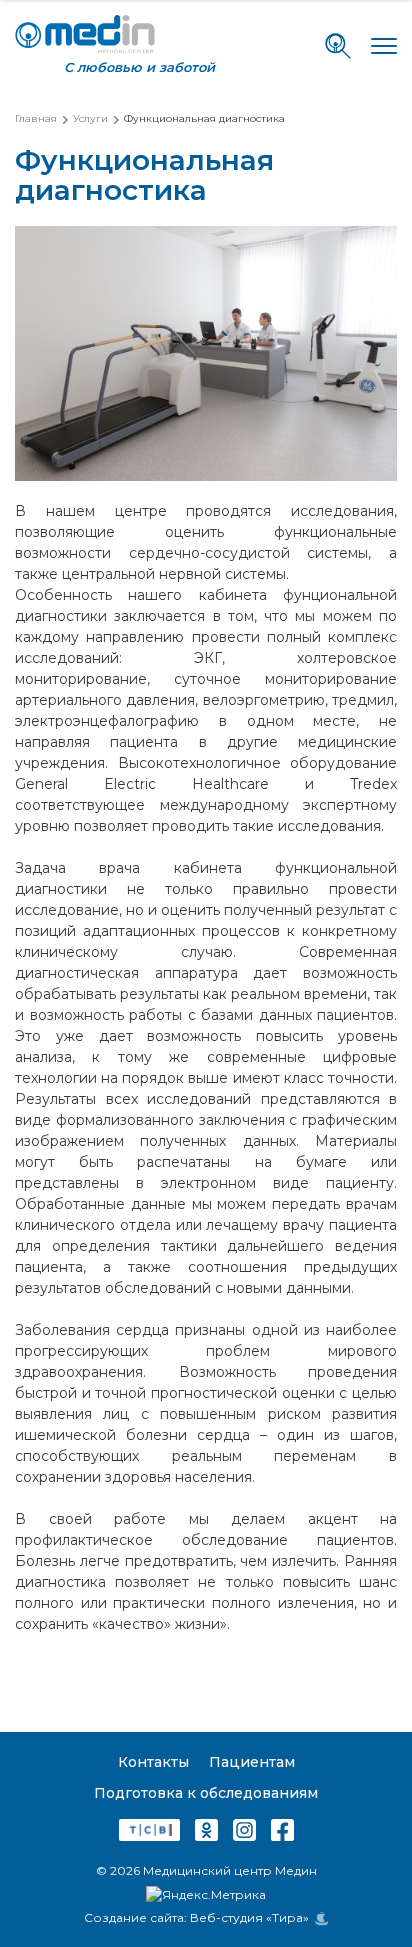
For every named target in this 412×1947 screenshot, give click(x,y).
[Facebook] (282, 1833)
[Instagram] (244, 1833)
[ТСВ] (149, 1833)
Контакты (153, 1762)
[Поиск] (338, 46)
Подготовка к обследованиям (206, 1793)
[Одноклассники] (206, 1833)
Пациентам (252, 1762)
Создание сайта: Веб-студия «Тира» (196, 1917)
